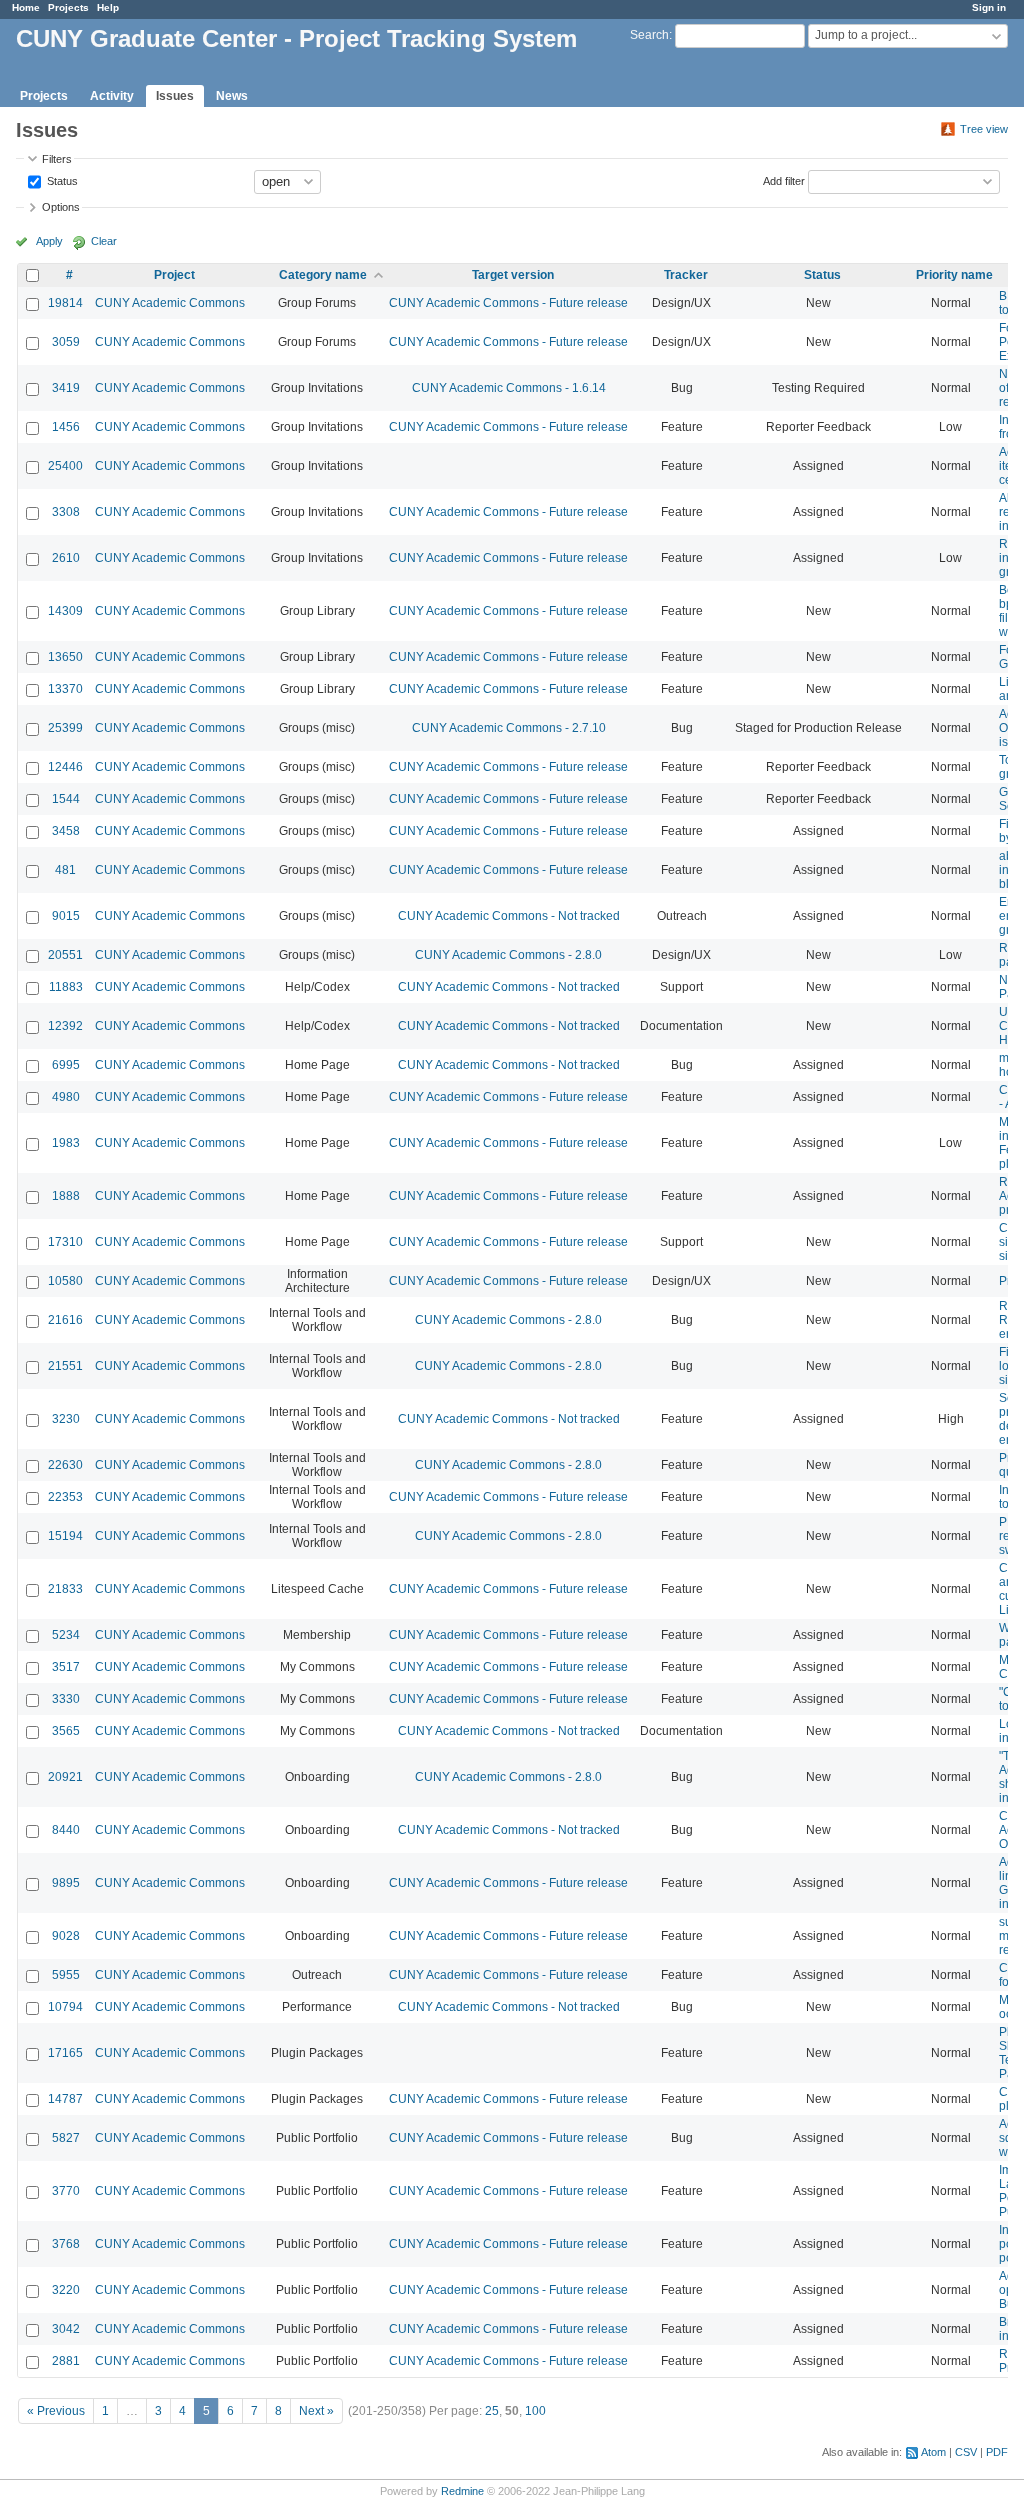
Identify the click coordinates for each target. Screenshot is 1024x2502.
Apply (49, 241)
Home (26, 7)
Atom (933, 2452)
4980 (66, 1097)
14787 (65, 2099)
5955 (66, 1975)
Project (174, 275)
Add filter (784, 180)
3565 (66, 1731)
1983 (66, 1143)
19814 (65, 303)
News (232, 96)
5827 (66, 2138)
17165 (65, 2053)
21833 (65, 1589)
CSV (966, 2452)
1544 (66, 799)
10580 (65, 1281)
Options (61, 207)
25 (492, 2411)
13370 (65, 689)
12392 (65, 1026)
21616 (65, 1320)
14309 (65, 611)
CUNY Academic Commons (170, 303)
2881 (66, 2361)
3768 (66, 2244)
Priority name (954, 275)
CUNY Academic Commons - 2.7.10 (509, 728)
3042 (66, 2329)
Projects (68, 7)
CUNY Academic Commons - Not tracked (509, 916)
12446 (65, 767)
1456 (66, 427)
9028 (66, 1936)
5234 (66, 1635)
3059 (66, 342)
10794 (65, 2007)
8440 (66, 1830)
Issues (175, 96)
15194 (65, 1536)
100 (535, 2411)
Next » (316, 2411)
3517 (66, 1667)
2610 (66, 558)
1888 (66, 1196)
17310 (65, 1242)
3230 (66, 1419)
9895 (66, 1883)
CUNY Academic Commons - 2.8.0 (508, 955)
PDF (997, 2452)
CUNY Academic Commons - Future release (508, 303)
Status (61, 180)
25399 (65, 728)
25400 (65, 466)
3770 (66, 2191)
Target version (513, 275)
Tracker (686, 275)
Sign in (989, 7)
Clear (104, 241)
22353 (65, 1497)
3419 (66, 388)
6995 (66, 1065)
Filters (57, 159)
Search (649, 35)
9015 (66, 916)
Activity (112, 96)
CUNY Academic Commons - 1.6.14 (509, 388)
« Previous (56, 2411)
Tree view (984, 129)
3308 (66, 512)
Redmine (462, 2491)
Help (108, 7)
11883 (66, 987)
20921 (65, 1777)
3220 (66, 2290)
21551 (65, 1366)
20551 (65, 955)
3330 (66, 1699)
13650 (65, 657)
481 (65, 870)
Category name (323, 275)
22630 (65, 1465)
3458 (66, 831)
